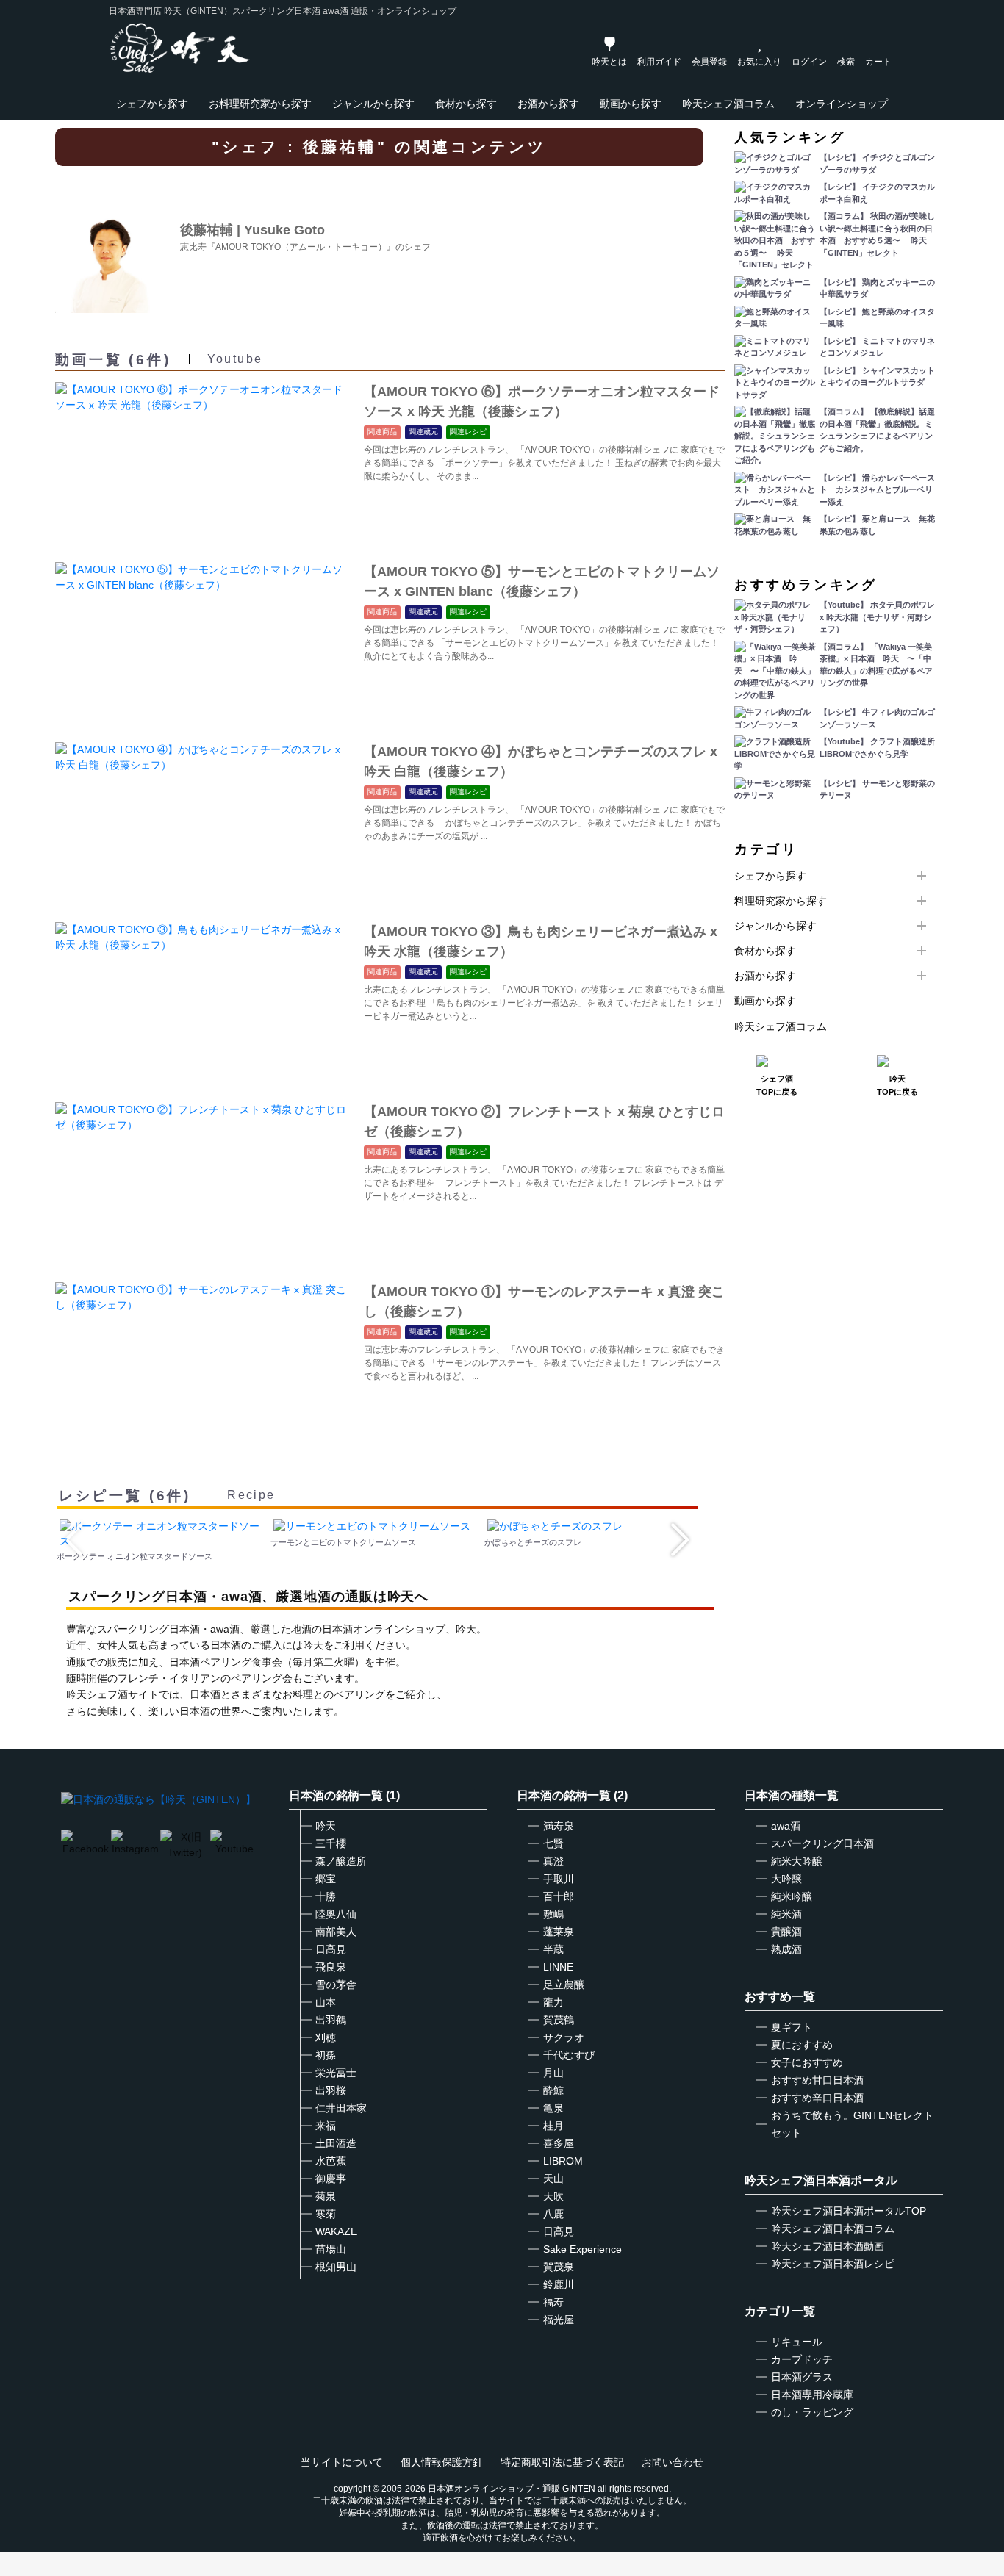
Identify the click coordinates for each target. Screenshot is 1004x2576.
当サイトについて (342, 2462)
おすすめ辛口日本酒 (817, 2098)
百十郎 (559, 1896)
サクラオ (564, 2037)
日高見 (331, 1949)
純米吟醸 (792, 1896)
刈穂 (326, 2037)
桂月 (553, 2126)
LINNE (558, 1967)
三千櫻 (331, 1843)
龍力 (553, 2002)
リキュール (797, 2342)
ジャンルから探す (373, 104)
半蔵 (553, 1949)
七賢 (553, 1843)
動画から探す (631, 104)
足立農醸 (564, 1985)
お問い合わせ (673, 2462)
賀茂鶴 (559, 2020)
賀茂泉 (559, 2267)
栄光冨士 (336, 2073)
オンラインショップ (842, 104)
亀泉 (553, 2108)
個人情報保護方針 (442, 2462)
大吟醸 (786, 1879)
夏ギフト (792, 2027)
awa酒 (786, 1826)
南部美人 (336, 1932)
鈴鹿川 (559, 2284)
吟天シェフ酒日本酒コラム (833, 2228)
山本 (326, 2002)
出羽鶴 (331, 2020)
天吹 (553, 2196)
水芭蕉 (331, 2161)
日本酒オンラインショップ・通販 (494, 2489)
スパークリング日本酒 (822, 1843)
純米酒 (786, 1914)
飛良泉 (331, 1967)
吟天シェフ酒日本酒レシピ (833, 2264)
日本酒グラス (802, 2377)
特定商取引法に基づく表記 (562, 2462)
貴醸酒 (786, 1932)
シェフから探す (152, 104)
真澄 (553, 1861)
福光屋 (559, 2320)
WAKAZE (336, 2231)
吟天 (326, 1826)
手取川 (559, 1879)
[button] (680, 1540)
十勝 (326, 1896)
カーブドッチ (802, 2359)
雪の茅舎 (336, 1985)
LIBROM (563, 2161)
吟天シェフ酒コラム (728, 104)
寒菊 (326, 2214)
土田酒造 (336, 2143)
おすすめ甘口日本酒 (817, 2080)
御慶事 (331, 2179)
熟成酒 (786, 1949)
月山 (553, 2073)
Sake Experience (582, 2249)
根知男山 (336, 2267)
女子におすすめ (807, 2062)
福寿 (553, 2302)
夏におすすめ (802, 2045)
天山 (553, 2179)
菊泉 (326, 2196)
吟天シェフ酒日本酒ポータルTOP (849, 2211)
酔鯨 (553, 2090)
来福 (326, 2126)
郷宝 (326, 1879)
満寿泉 (559, 1826)
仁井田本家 (341, 2108)
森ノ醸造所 (341, 1861)
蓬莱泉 (559, 1932)
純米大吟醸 (797, 1861)
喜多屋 (559, 2143)
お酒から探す (548, 104)
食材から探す (466, 104)
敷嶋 (553, 1914)
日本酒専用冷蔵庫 (812, 2395)
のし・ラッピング (812, 2412)
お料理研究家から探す (260, 104)
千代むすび (569, 2055)
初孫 (326, 2055)
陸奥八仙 (336, 1914)
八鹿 (553, 2214)
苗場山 (331, 2249)
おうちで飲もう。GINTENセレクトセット (852, 2124)
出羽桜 (331, 2090)
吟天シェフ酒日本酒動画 (828, 2246)
